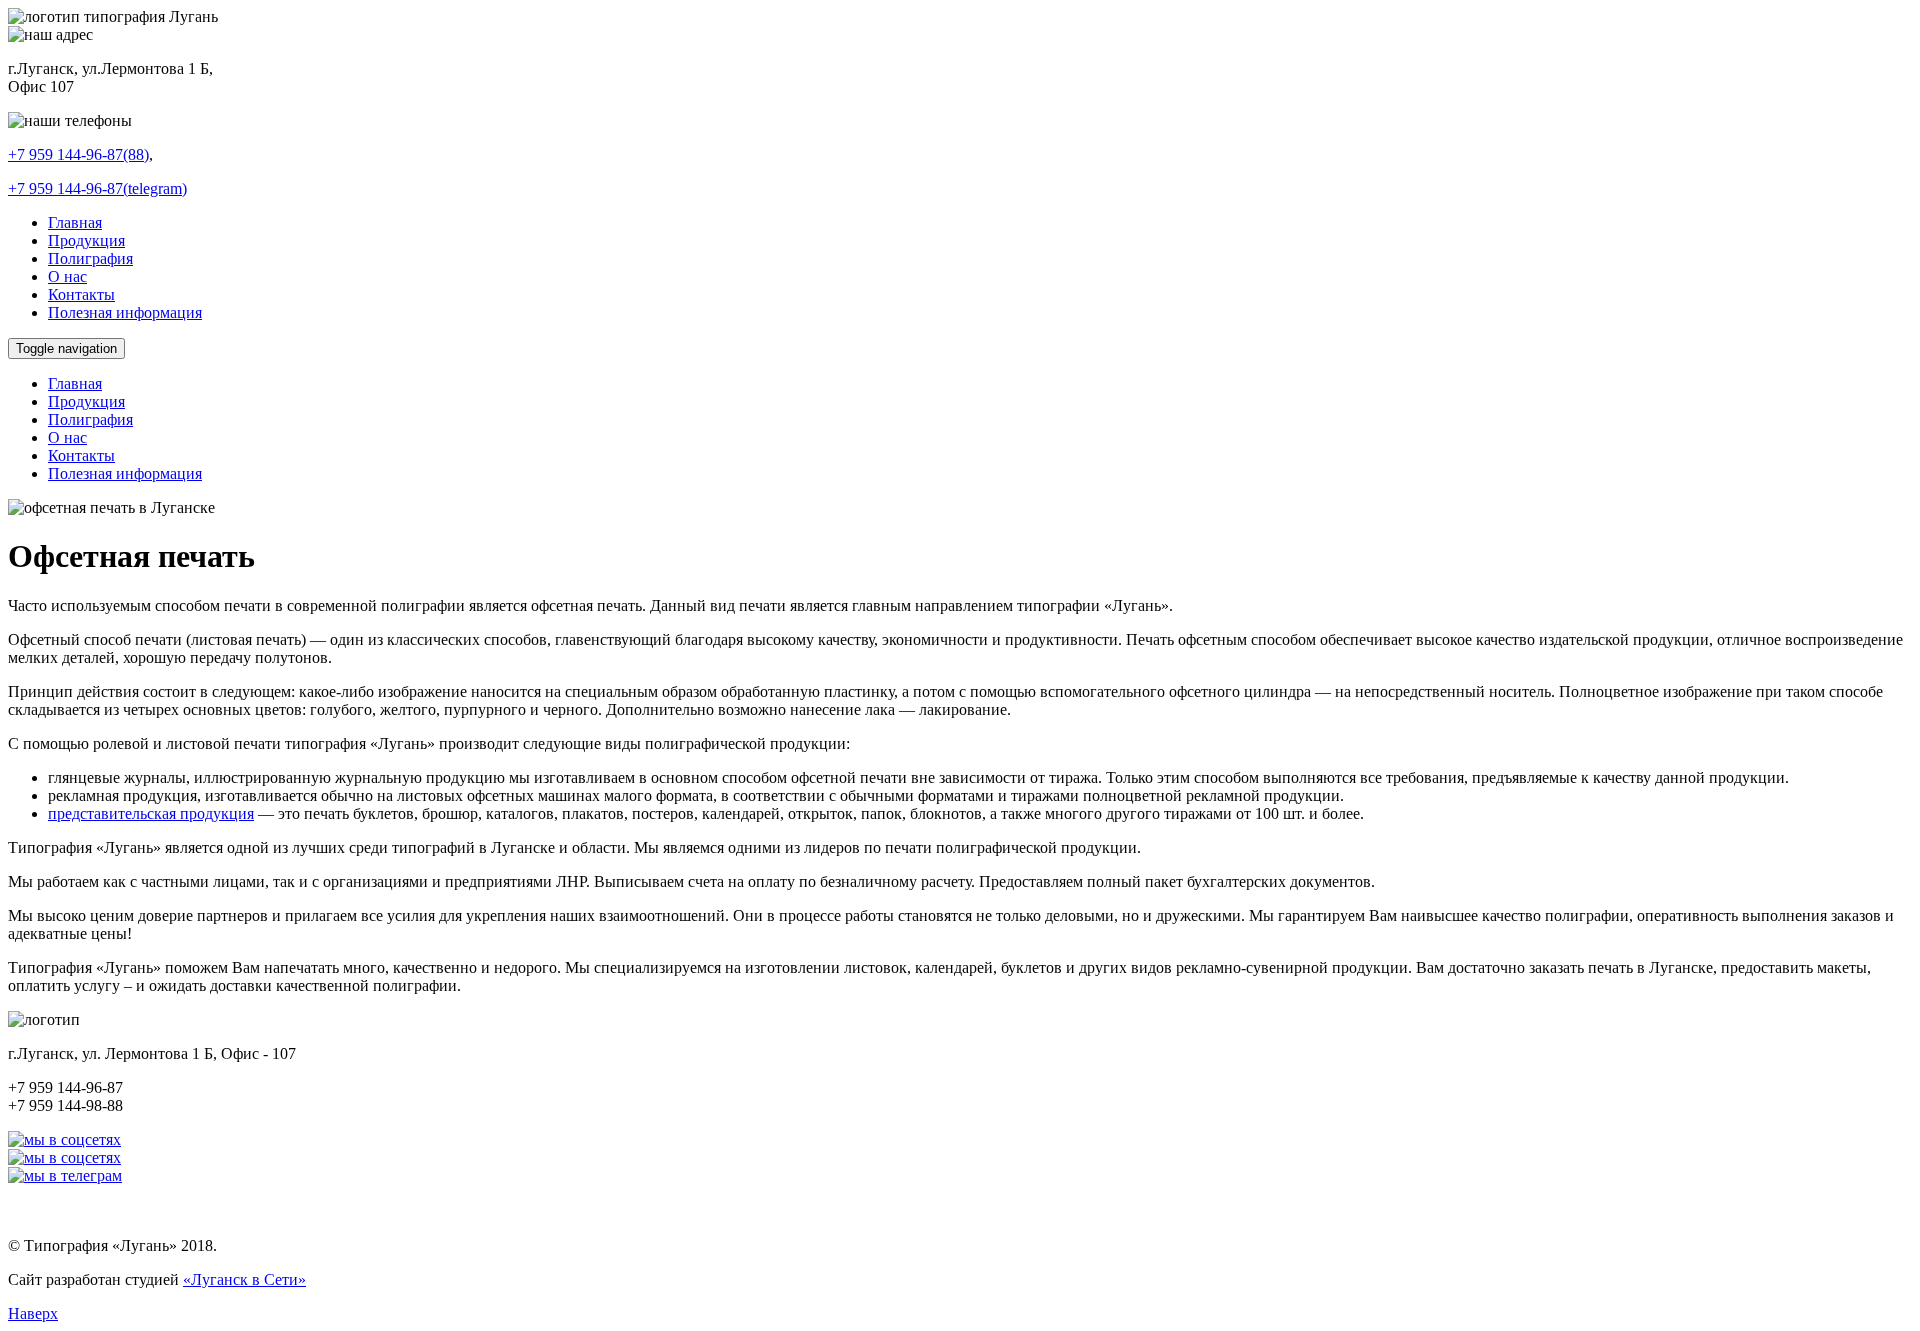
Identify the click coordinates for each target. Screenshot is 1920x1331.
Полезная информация (125, 312)
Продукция (86, 240)
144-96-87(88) (78, 154)
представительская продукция (151, 813)
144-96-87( (97, 188)
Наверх (33, 1313)
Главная (75, 222)
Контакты (81, 294)
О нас (67, 276)
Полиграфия (90, 258)
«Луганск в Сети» (244, 1279)
